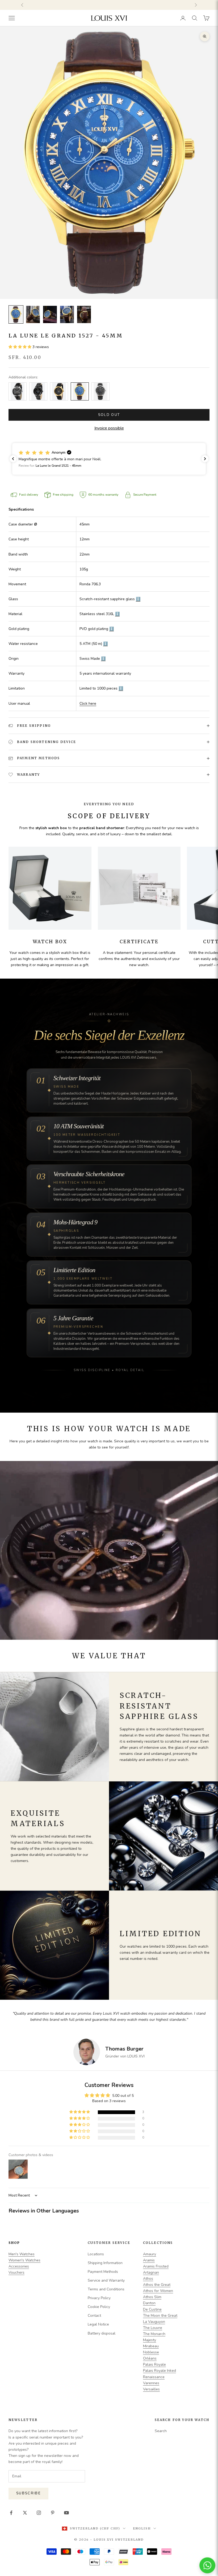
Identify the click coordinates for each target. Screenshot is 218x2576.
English (142, 2528)
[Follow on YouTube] (66, 2513)
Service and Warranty (106, 2280)
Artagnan (151, 2272)
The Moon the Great (160, 2316)
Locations (96, 2254)
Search (161, 2431)
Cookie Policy (99, 2307)
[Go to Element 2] (33, 314)
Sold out (109, 415)
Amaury (150, 2254)
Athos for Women (158, 2291)
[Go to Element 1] (16, 314)
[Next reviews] (205, 459)
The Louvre (153, 2328)
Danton (149, 2303)
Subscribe (28, 2493)
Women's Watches (24, 2260)
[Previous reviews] (13, 459)
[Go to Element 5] (84, 314)
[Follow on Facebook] (11, 2513)
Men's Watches (22, 2254)
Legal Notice (98, 2324)
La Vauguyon (154, 2322)
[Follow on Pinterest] (53, 2513)
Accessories (19, 2266)
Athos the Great (157, 2285)
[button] (20, 347)
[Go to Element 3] (50, 314)
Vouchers (16, 2272)
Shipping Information (105, 2263)
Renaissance (154, 2377)
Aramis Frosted (156, 2266)
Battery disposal (102, 2333)
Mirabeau (151, 2346)
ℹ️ (138, 599)
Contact (94, 2316)
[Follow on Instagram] (39, 2513)
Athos (148, 2279)
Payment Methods (103, 2272)
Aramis (149, 2260)
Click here (88, 704)
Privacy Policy (99, 2298)
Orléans (150, 2358)
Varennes (151, 2383)
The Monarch (154, 2334)
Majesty (150, 2340)
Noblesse (151, 2352)
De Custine (152, 2309)
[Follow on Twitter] (25, 2513)
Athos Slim (152, 2297)
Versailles (151, 2389)
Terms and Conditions (106, 2289)
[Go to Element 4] (67, 314)
